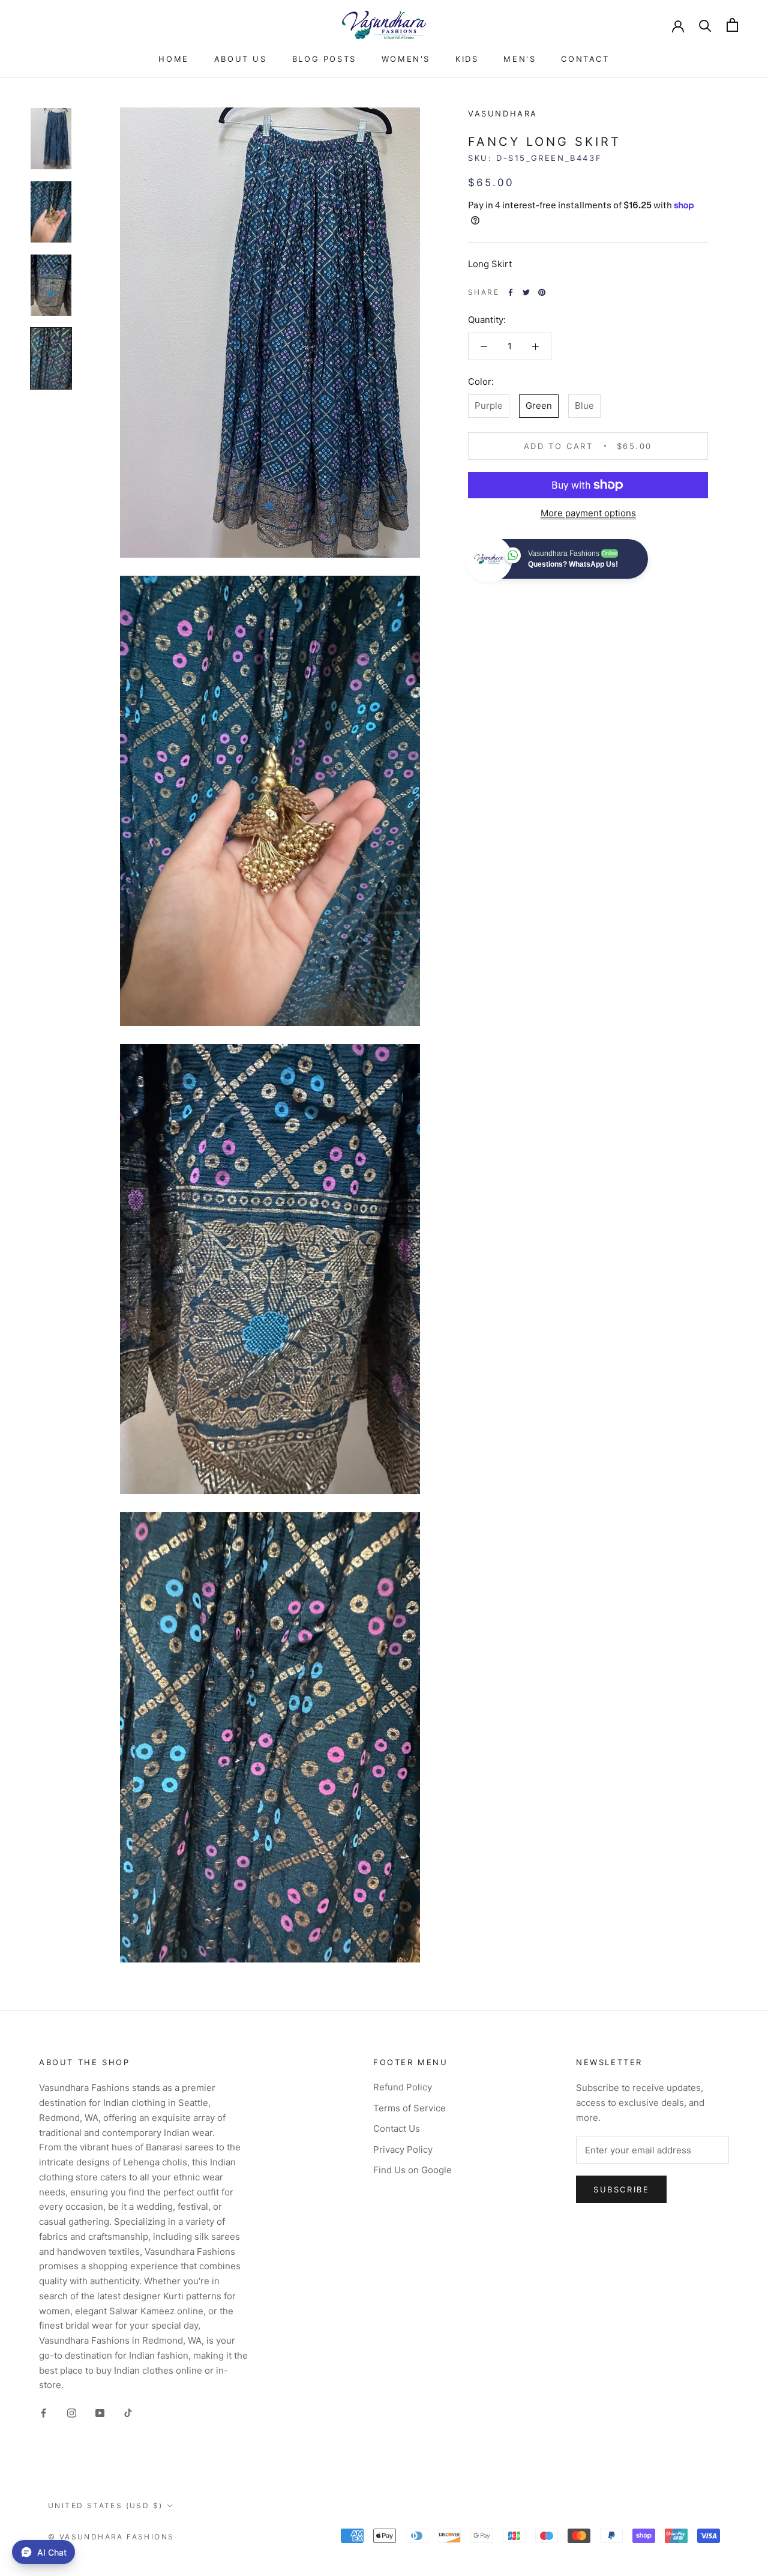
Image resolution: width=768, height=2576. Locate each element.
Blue (584, 406)
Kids (467, 59)
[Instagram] (72, 2412)
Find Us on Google (412, 2170)
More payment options (588, 513)
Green (539, 406)
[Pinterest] (542, 292)
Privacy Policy (403, 2149)
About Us (241, 59)
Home (173, 59)
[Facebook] (511, 292)
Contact (585, 59)
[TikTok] (128, 2412)
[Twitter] (526, 292)
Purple (489, 406)
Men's (520, 59)
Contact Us (397, 2128)
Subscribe (621, 2189)
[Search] (705, 25)
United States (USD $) (105, 2505)
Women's (406, 59)
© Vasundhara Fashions (111, 2537)
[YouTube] (100, 2412)
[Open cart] (732, 25)
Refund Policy (403, 2087)
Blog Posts (324, 59)
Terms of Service (409, 2108)
